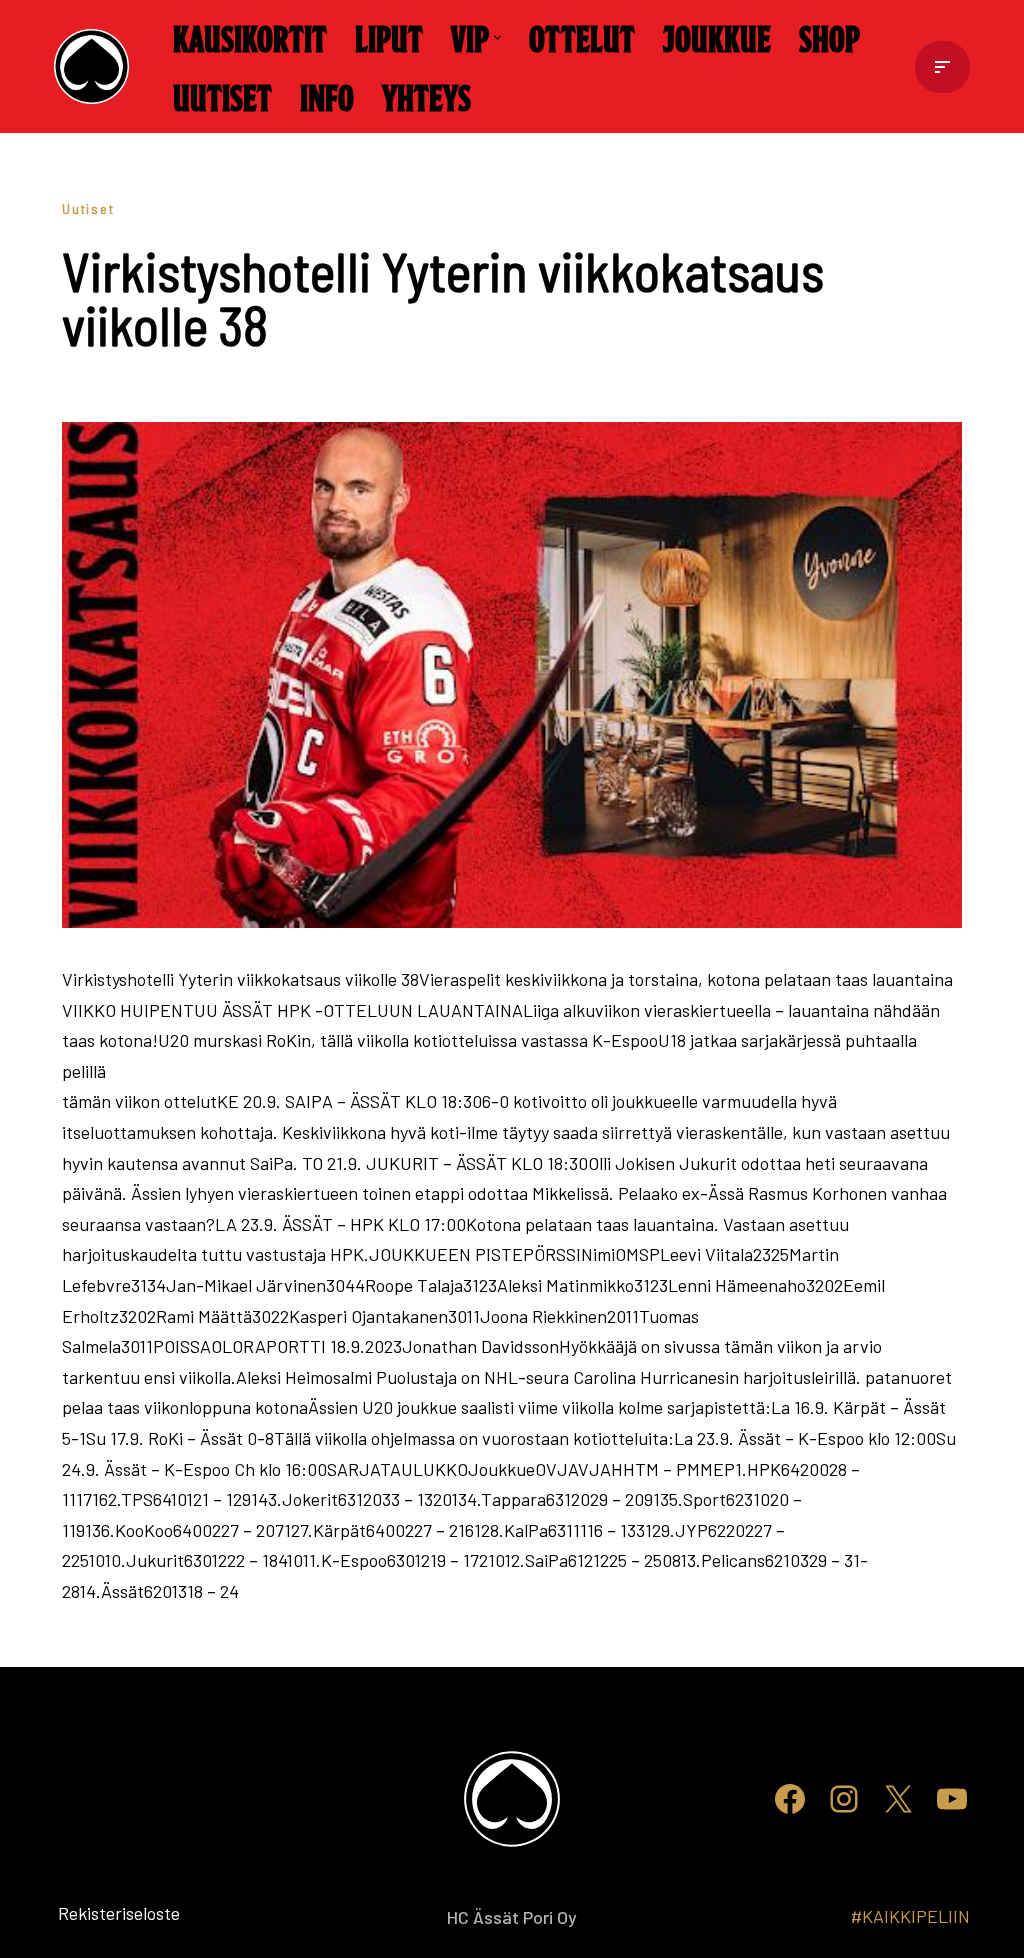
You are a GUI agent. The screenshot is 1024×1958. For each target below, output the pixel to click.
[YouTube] (952, 1799)
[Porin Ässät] (96, 66)
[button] (497, 37)
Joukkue (717, 37)
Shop (829, 37)
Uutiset (222, 96)
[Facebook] (790, 1799)
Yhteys (426, 96)
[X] (898, 1799)
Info (327, 96)
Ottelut (582, 37)
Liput (389, 37)
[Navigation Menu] (942, 67)
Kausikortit (250, 37)
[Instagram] (844, 1799)
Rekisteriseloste (86, 1913)
